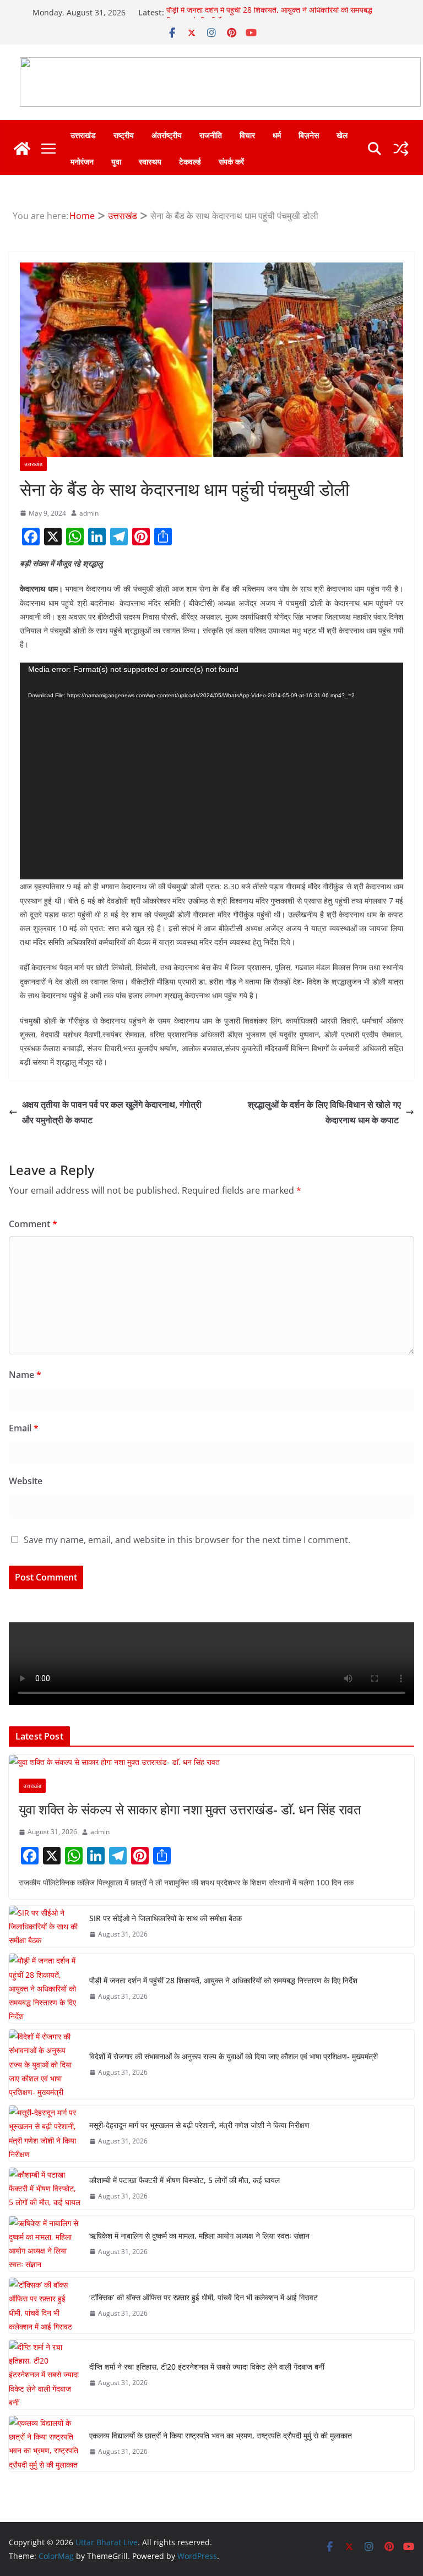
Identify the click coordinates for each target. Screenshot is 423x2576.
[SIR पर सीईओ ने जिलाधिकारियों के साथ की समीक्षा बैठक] (45, 1927)
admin (89, 513)
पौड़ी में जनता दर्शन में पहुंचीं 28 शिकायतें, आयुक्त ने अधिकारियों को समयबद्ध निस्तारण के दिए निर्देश (223, 1980)
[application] (211, 771)
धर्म (277, 135)
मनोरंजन (82, 162)
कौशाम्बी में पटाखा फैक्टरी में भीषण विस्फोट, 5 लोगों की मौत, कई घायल (185, 2180)
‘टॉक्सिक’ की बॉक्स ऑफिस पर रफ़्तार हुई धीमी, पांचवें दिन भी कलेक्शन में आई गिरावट (204, 2297)
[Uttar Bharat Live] (22, 149)
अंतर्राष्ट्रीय (167, 135)
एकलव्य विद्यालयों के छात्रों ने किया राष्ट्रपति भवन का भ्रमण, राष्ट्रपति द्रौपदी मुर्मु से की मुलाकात (221, 2435)
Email (24, 1428)
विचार (247, 135)
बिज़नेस (309, 135)
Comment (33, 1224)
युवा (116, 162)
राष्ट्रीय (124, 135)
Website (26, 1481)
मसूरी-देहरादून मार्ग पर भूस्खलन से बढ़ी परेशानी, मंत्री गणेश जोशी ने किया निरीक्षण (199, 2125)
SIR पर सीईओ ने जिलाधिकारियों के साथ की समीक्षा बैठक (166, 1918)
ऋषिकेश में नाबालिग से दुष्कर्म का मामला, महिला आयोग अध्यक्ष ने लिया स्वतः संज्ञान (199, 2236)
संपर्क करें (231, 162)
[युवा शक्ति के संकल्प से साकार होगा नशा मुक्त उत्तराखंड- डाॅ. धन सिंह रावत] (211, 1762)
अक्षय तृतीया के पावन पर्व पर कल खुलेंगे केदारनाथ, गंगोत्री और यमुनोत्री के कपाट (112, 1112)
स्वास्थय (150, 162)
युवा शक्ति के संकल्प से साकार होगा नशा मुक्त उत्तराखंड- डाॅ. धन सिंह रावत (190, 1809)
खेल (342, 135)
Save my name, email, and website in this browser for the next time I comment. (187, 1540)
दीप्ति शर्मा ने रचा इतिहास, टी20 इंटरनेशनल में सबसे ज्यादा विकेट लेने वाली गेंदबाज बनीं (207, 2367)
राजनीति (211, 135)
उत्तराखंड (83, 135)
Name (25, 1375)
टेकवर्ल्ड (190, 162)
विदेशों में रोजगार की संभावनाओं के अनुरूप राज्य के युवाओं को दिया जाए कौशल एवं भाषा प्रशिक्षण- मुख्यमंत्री (234, 2056)
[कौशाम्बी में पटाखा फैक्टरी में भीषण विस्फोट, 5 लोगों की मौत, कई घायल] (45, 2189)
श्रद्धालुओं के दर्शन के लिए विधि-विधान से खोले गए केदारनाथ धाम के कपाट (324, 1112)
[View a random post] (401, 149)
